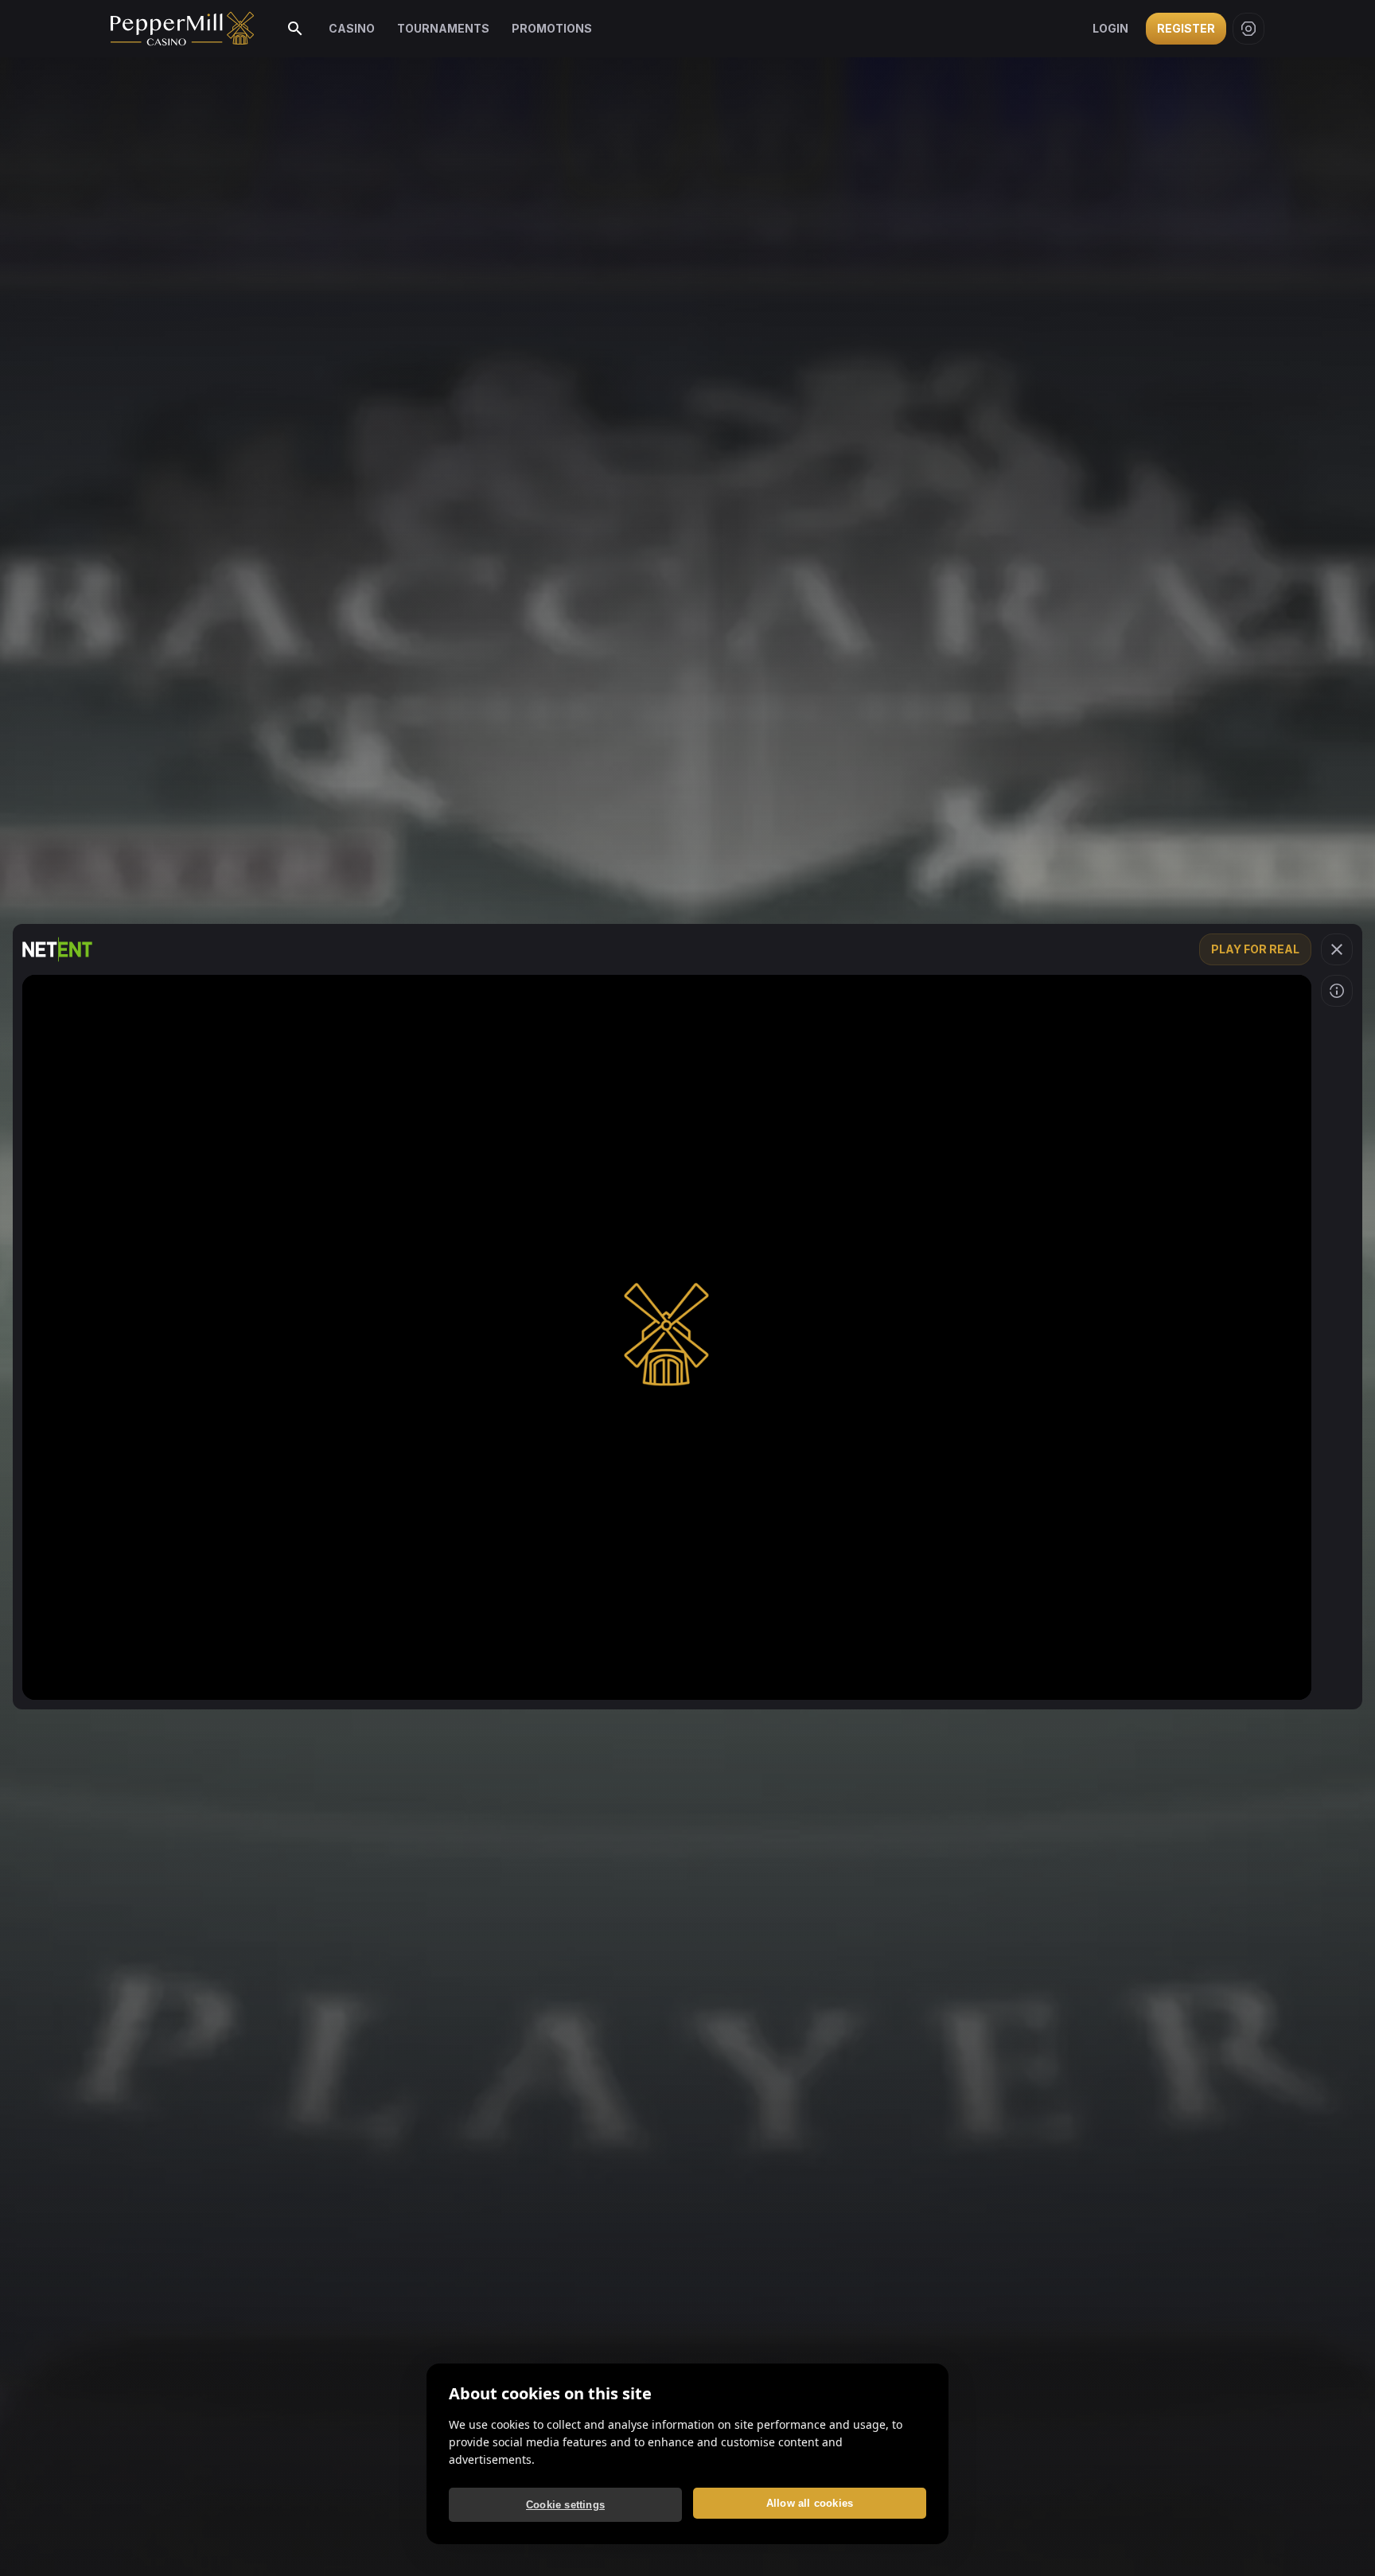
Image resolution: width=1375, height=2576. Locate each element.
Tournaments (443, 28)
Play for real (1255, 949)
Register (1186, 28)
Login (1110, 28)
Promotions (552, 28)
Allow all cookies (810, 2503)
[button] (1337, 949)
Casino (352, 28)
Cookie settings (565, 2505)
